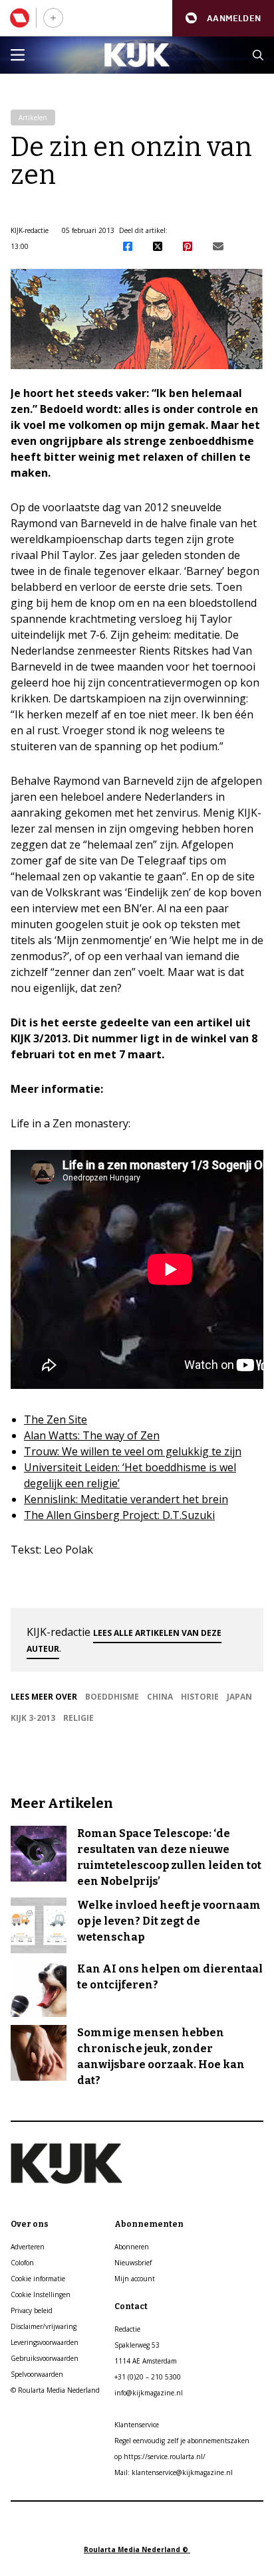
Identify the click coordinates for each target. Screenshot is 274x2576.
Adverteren (28, 2247)
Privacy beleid (32, 2310)
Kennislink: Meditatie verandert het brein (126, 1499)
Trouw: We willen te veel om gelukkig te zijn (133, 1451)
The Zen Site (56, 1419)
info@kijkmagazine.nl (149, 2393)
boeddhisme (112, 1697)
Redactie (127, 2329)
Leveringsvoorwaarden (45, 2342)
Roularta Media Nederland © (137, 2549)
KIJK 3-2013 (33, 1718)
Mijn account (135, 2279)
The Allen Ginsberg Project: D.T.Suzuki (119, 1515)
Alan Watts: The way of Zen (92, 1435)
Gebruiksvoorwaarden (45, 2358)
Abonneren (132, 2247)
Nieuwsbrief (133, 2263)
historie (200, 1697)
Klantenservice (137, 2425)
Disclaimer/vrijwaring (44, 2326)
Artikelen (33, 118)
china (160, 1697)
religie (78, 1718)
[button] (223, 18)
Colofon (22, 2263)
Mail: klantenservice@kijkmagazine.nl (174, 2472)
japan (239, 1697)
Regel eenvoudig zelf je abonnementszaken (182, 2441)
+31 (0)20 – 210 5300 (148, 2377)
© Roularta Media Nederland (55, 2390)
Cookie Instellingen (41, 2294)
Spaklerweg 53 (137, 2345)
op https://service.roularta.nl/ (160, 2456)
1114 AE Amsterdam (146, 2361)
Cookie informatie (38, 2279)
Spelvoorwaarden (37, 2374)
